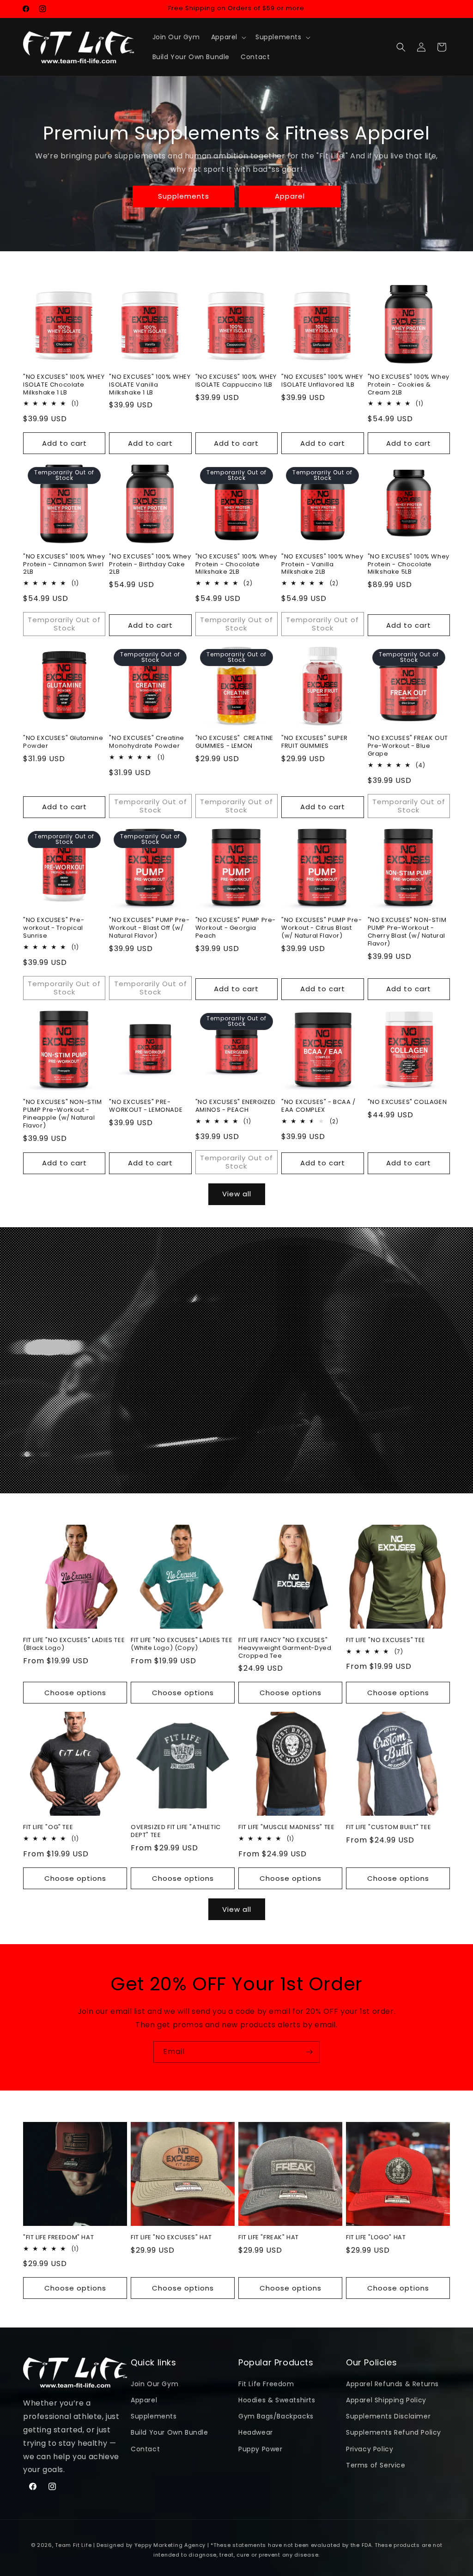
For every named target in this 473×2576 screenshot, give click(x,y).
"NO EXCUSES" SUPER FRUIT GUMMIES (315, 742)
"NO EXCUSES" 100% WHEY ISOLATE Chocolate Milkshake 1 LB (64, 385)
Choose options (75, 1693)
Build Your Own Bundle (170, 2432)
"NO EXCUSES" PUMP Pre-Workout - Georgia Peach (236, 928)
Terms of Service (376, 2465)
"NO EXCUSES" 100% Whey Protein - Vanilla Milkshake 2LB (322, 565)
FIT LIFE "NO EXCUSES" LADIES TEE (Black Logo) (74, 1644)
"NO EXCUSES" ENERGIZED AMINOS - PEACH (236, 1106)
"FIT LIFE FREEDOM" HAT (58, 2238)
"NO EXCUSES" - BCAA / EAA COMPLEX (318, 1106)
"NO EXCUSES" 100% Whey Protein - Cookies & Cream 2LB (409, 385)
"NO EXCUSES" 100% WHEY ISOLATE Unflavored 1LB (322, 381)
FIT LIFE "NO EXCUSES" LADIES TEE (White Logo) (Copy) (182, 1644)
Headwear (256, 2432)
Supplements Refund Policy (394, 2432)
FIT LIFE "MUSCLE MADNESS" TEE (286, 1827)
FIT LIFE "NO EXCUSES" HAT (171, 2238)
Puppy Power (261, 2449)
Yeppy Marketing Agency (170, 2545)
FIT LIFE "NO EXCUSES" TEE (386, 1640)
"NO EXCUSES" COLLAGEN (407, 1102)
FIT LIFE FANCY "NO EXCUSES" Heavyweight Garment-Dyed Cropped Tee (285, 1648)
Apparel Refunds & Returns (392, 2384)
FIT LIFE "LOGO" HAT (376, 2238)
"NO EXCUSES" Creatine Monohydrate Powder (147, 742)
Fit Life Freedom (266, 2384)
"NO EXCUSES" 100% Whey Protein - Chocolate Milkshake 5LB (409, 565)
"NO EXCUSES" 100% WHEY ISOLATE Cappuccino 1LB (236, 381)
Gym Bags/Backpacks (276, 2416)
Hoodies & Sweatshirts (277, 2400)
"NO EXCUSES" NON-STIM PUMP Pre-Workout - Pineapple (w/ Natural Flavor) (63, 1114)
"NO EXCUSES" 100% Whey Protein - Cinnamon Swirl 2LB (64, 565)
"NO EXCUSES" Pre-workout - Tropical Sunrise (54, 928)
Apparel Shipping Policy (386, 2400)
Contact (145, 2449)
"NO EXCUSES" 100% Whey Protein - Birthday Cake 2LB (150, 565)
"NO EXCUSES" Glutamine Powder (63, 742)
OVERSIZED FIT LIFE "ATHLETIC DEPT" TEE (176, 1831)
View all (237, 1194)
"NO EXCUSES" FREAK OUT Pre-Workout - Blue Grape (408, 746)
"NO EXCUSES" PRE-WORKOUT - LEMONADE (146, 1106)
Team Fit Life (73, 2545)
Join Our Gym (155, 2384)
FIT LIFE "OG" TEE (48, 1827)
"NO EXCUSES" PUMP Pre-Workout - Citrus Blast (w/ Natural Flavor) (321, 928)
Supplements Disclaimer (388, 2416)
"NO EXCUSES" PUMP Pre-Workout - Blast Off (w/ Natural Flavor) (149, 928)
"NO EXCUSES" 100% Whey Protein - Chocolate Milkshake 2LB (236, 565)
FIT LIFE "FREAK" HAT (269, 2238)
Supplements (184, 196)
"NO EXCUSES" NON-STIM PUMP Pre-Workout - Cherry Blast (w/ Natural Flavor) (407, 932)
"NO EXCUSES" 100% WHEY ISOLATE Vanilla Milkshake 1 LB (150, 385)
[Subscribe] (309, 2052)
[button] (228, 37)
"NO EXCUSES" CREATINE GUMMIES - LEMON (234, 742)
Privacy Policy (370, 2449)
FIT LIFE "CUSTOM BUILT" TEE (388, 1827)
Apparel (290, 196)
